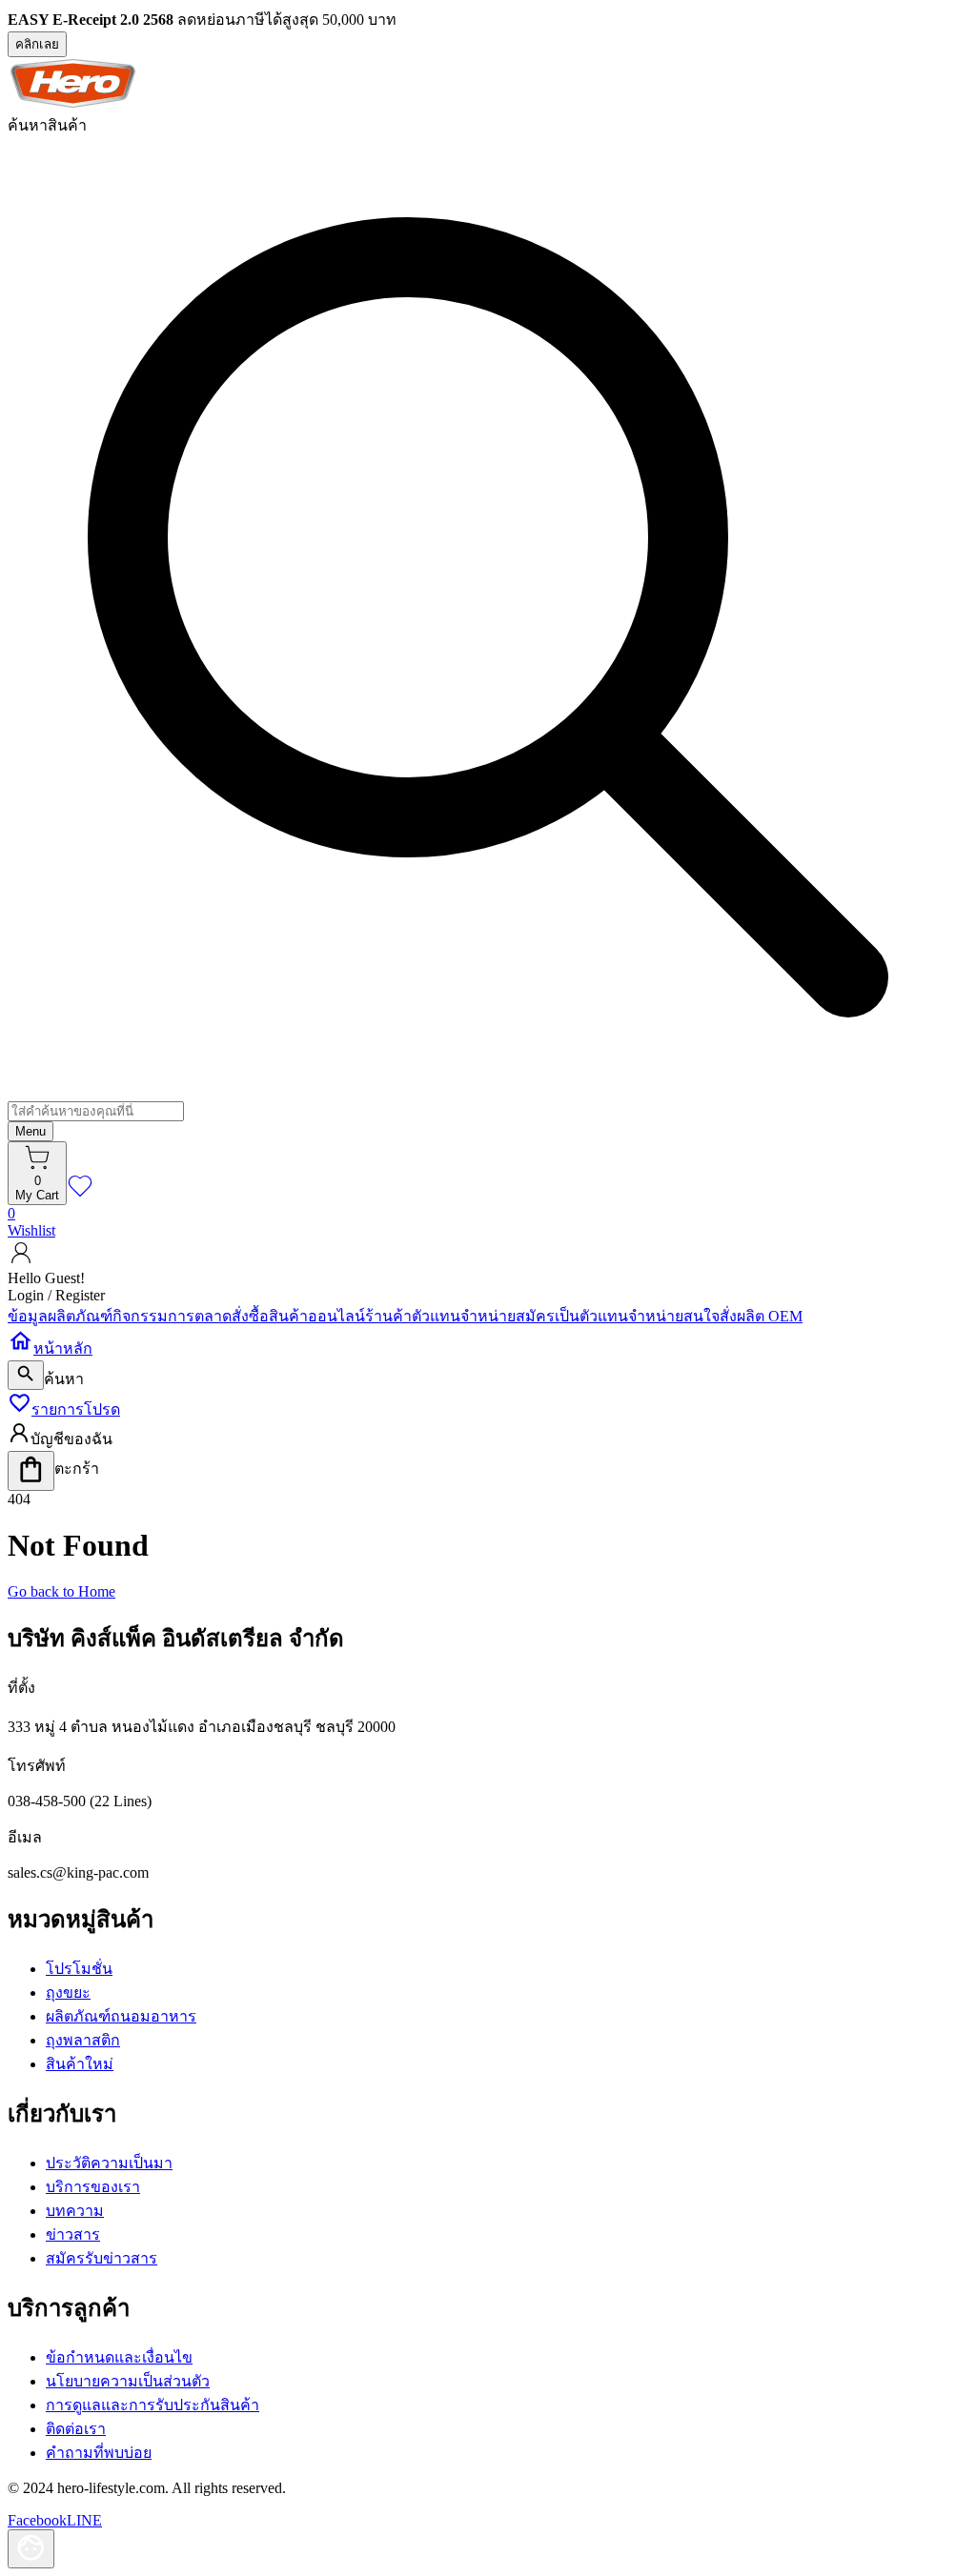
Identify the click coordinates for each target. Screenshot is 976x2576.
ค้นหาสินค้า (47, 125)
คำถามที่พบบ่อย (99, 2453)
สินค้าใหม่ (80, 2064)
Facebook (37, 2520)
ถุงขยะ (68, 1992)
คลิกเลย (37, 44)
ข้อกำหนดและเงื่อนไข (119, 2357)
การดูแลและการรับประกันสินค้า (152, 2405)
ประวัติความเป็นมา (109, 2163)
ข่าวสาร (73, 2234)
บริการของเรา (93, 2187)
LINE (84, 2520)
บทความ (75, 2211)
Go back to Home (61, 1591)
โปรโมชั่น (79, 1969)
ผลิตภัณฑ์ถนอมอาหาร (121, 2016)
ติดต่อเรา (76, 2429)
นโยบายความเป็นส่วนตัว (128, 2381)
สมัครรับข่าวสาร (102, 2258)
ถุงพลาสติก (83, 2040)
